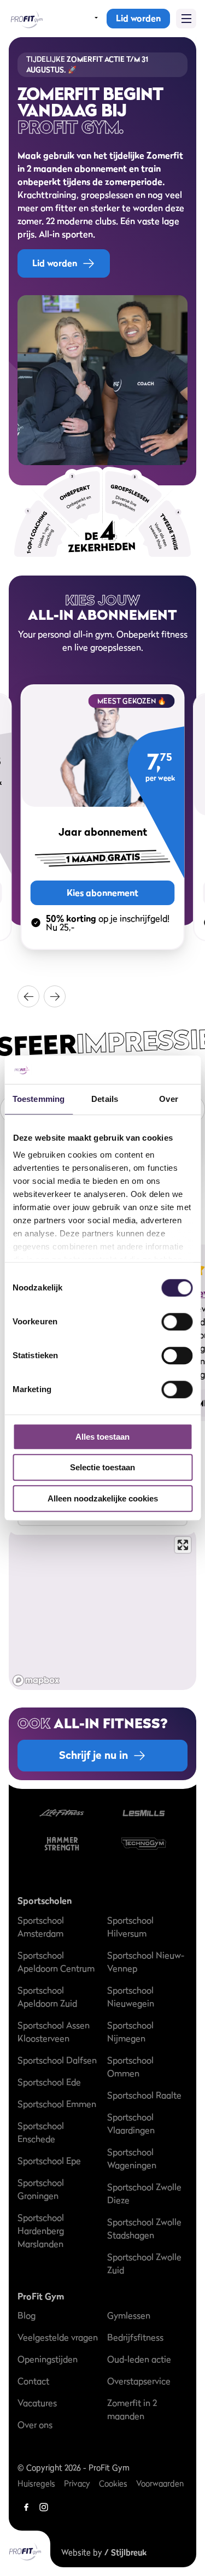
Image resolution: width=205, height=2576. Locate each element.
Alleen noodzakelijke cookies (103, 1498)
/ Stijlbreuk (125, 2552)
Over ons (35, 2425)
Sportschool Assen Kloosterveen (54, 2032)
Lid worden (138, 18)
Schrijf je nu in (93, 1755)
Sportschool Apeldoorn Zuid (47, 1997)
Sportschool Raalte (144, 2095)
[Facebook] (26, 2507)
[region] (102, 1608)
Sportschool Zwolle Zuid (144, 2263)
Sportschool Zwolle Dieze (144, 2193)
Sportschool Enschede (41, 2132)
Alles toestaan (102, 1437)
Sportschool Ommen (130, 2067)
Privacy (77, 2483)
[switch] (177, 1316)
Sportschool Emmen (57, 2104)
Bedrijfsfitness (135, 2337)
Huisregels (36, 2483)
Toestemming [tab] (39, 1099)
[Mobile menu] (186, 19)
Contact (33, 2381)
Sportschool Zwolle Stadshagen (144, 2228)
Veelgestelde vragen (58, 2337)
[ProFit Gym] (26, 19)
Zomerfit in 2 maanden (132, 2409)
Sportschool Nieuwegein (131, 1997)
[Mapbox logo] (36, 1680)
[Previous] (28, 996)
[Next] (55, 996)
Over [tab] (168, 1099)
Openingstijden (48, 2359)
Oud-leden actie (139, 2359)
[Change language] (89, 19)
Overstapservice (139, 2381)
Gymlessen (129, 2315)
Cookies (113, 2483)
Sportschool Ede (49, 2082)
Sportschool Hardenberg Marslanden (41, 2231)
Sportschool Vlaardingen (131, 2123)
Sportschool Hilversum (130, 1927)
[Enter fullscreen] (183, 1545)
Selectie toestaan (102, 1468)
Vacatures (37, 2403)
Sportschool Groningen (41, 2189)
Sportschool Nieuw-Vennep (146, 1962)
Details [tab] (105, 1099)
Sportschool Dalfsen (57, 2060)
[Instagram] (44, 2507)
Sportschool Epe (49, 2161)
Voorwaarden (160, 2483)
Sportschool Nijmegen (130, 2032)
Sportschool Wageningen (132, 2158)
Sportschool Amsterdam (41, 1927)
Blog (27, 2315)
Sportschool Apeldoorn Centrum (56, 1962)
